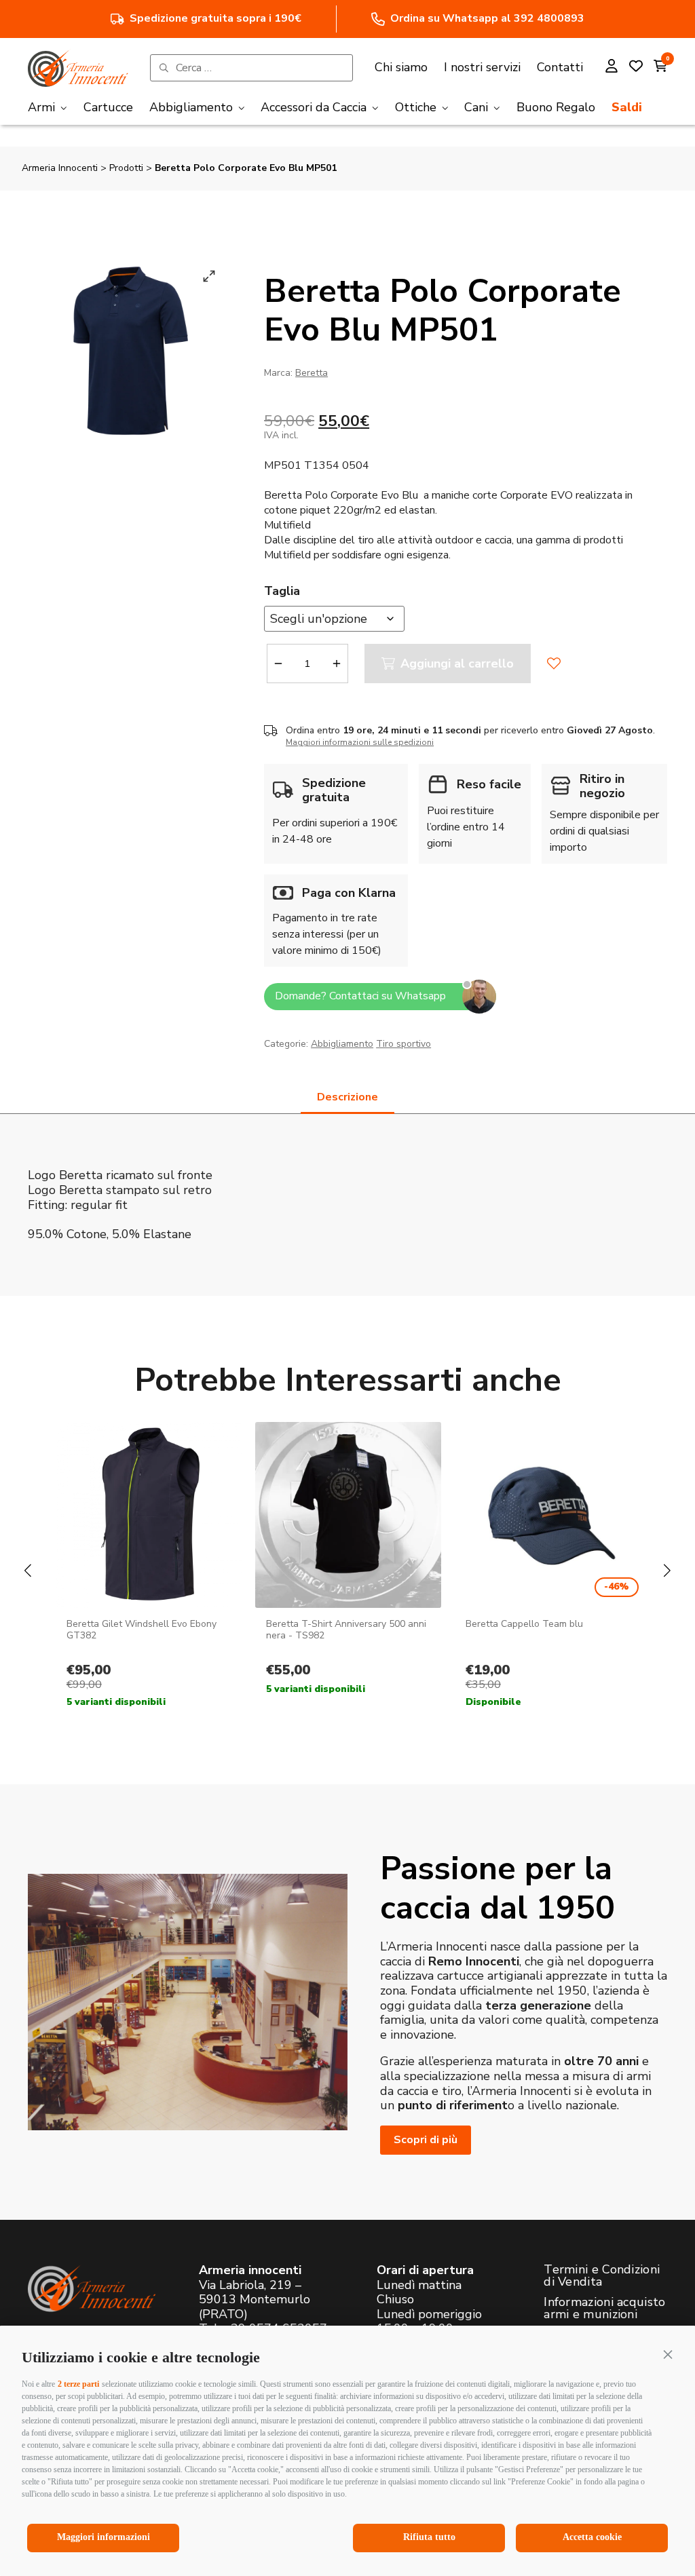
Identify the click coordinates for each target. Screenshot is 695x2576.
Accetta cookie (592, 2537)
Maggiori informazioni (104, 2537)
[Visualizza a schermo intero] (209, 276)
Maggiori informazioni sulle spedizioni (360, 742)
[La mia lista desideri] (636, 68)
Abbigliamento (342, 1044)
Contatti (560, 67)
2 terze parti (78, 2384)
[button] (668, 2354)
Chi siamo (401, 67)
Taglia (282, 591)
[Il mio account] (612, 68)
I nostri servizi (482, 67)
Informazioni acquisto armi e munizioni (604, 2308)
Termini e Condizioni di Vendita (602, 2275)
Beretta (312, 373)
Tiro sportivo (403, 1044)
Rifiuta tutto (429, 2537)
